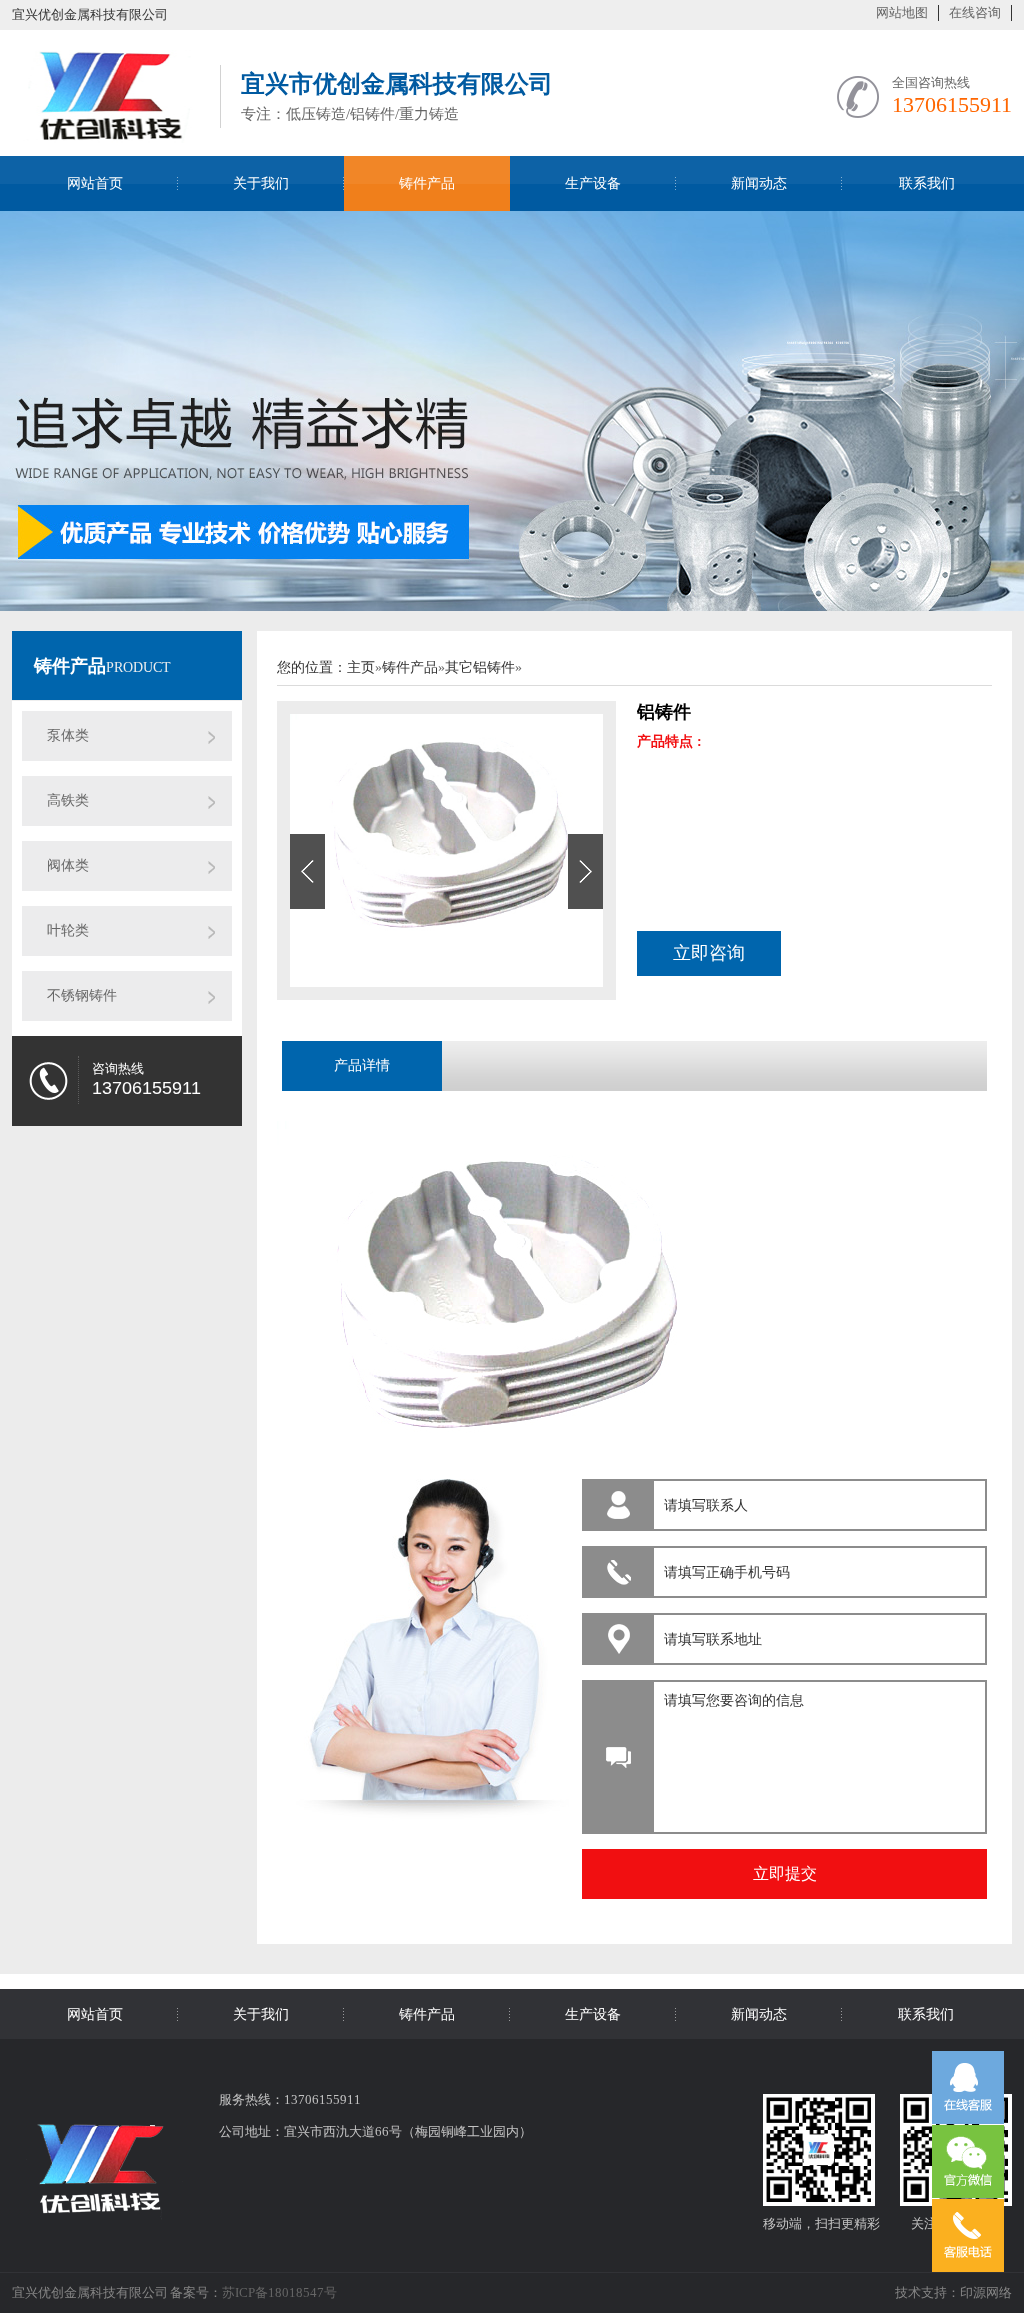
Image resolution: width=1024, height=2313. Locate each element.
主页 (361, 667)
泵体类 (68, 735)
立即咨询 (709, 953)
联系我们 (927, 183)
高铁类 (68, 800)
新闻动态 (759, 183)
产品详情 (362, 1065)
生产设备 (593, 183)
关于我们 (261, 183)
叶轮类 (68, 930)
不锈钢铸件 (82, 995)
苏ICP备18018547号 (279, 2292)
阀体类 (68, 865)
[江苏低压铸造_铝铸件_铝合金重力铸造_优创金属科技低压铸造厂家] (106, 132)
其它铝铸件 (480, 667)
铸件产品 (427, 183)
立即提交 (785, 1873)
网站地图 (902, 12)
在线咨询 (975, 12)
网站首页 (95, 183)
